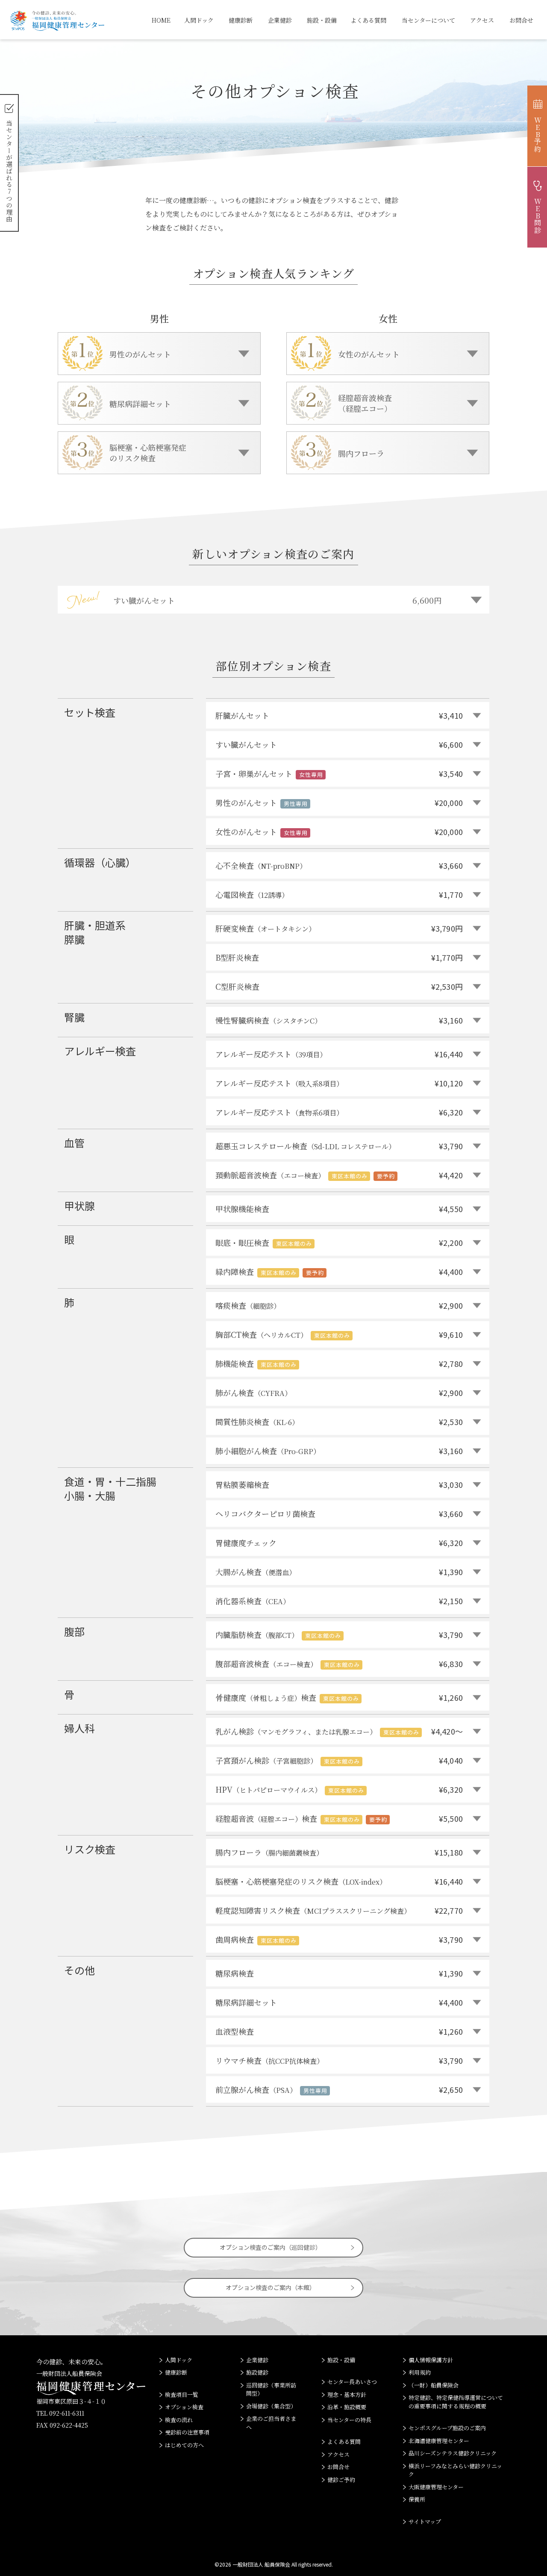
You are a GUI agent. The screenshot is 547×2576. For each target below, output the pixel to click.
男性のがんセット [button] (140, 354)
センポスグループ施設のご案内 (447, 2428)
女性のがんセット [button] (369, 354)
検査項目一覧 (182, 2395)
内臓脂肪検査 (339, 1635)
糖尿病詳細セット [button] (140, 404)
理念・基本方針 (347, 2395)
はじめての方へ (184, 2445)
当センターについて (428, 20)
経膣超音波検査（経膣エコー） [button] (365, 403)
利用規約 (420, 2372)
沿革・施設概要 (347, 2407)
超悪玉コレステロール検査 (339, 1146)
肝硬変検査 (339, 928)
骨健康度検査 (339, 1697)
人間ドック (199, 20)
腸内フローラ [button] (361, 453)
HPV (339, 1789)
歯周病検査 (339, 1939)
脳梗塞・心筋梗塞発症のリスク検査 (339, 1881)
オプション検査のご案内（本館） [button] (271, 2287)
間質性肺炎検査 (339, 1422)
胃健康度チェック (339, 1543)
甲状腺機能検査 (339, 1209)
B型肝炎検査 (339, 957)
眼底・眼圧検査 (339, 1242)
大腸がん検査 (339, 1572)
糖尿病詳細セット (339, 2002)
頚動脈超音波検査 (339, 1175)
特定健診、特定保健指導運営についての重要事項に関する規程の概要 (456, 2402)
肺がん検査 (339, 1393)
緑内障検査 (339, 1272)
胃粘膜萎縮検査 (339, 1484)
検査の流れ (179, 2420)
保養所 (417, 2499)
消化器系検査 (339, 1601)
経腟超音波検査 (339, 1818)
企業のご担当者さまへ (271, 2423)
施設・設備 (322, 20)
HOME (161, 20)
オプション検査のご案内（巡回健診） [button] (271, 2247)
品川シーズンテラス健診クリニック (453, 2453)
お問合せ (521, 20)
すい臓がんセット (339, 744)
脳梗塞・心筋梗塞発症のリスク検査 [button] (148, 453)
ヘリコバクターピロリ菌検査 (339, 1514)
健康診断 (241, 20)
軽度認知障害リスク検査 (339, 1910)
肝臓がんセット (339, 715)
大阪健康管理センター (436, 2487)
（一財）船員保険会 (434, 2385)
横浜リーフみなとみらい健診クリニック (455, 2470)
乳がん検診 (339, 1731)
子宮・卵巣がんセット (339, 773)
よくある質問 (368, 20)
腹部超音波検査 (339, 1664)
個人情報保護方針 (431, 2360)
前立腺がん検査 (339, 2089)
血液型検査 (339, 2031)
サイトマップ (425, 2521)
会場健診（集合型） (271, 2406)
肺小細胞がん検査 (339, 1451)
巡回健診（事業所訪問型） (271, 2389)
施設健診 (257, 2372)
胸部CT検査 (339, 1334)
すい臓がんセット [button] (277, 600)
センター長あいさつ (352, 2382)
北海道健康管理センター (439, 2441)
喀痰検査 (339, 1305)
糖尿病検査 (339, 1973)
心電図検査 (339, 894)
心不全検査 (339, 865)
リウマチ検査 (339, 2060)
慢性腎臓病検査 (339, 1020)
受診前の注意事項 (187, 2432)
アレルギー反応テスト (339, 1054)
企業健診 (280, 20)
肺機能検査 (339, 1363)
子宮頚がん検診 (339, 1760)
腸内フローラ (339, 1852)
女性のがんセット (339, 832)
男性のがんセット (339, 803)
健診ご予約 (341, 2480)
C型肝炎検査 (339, 986)
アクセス (482, 20)
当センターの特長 (349, 2420)
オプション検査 (184, 2407)
